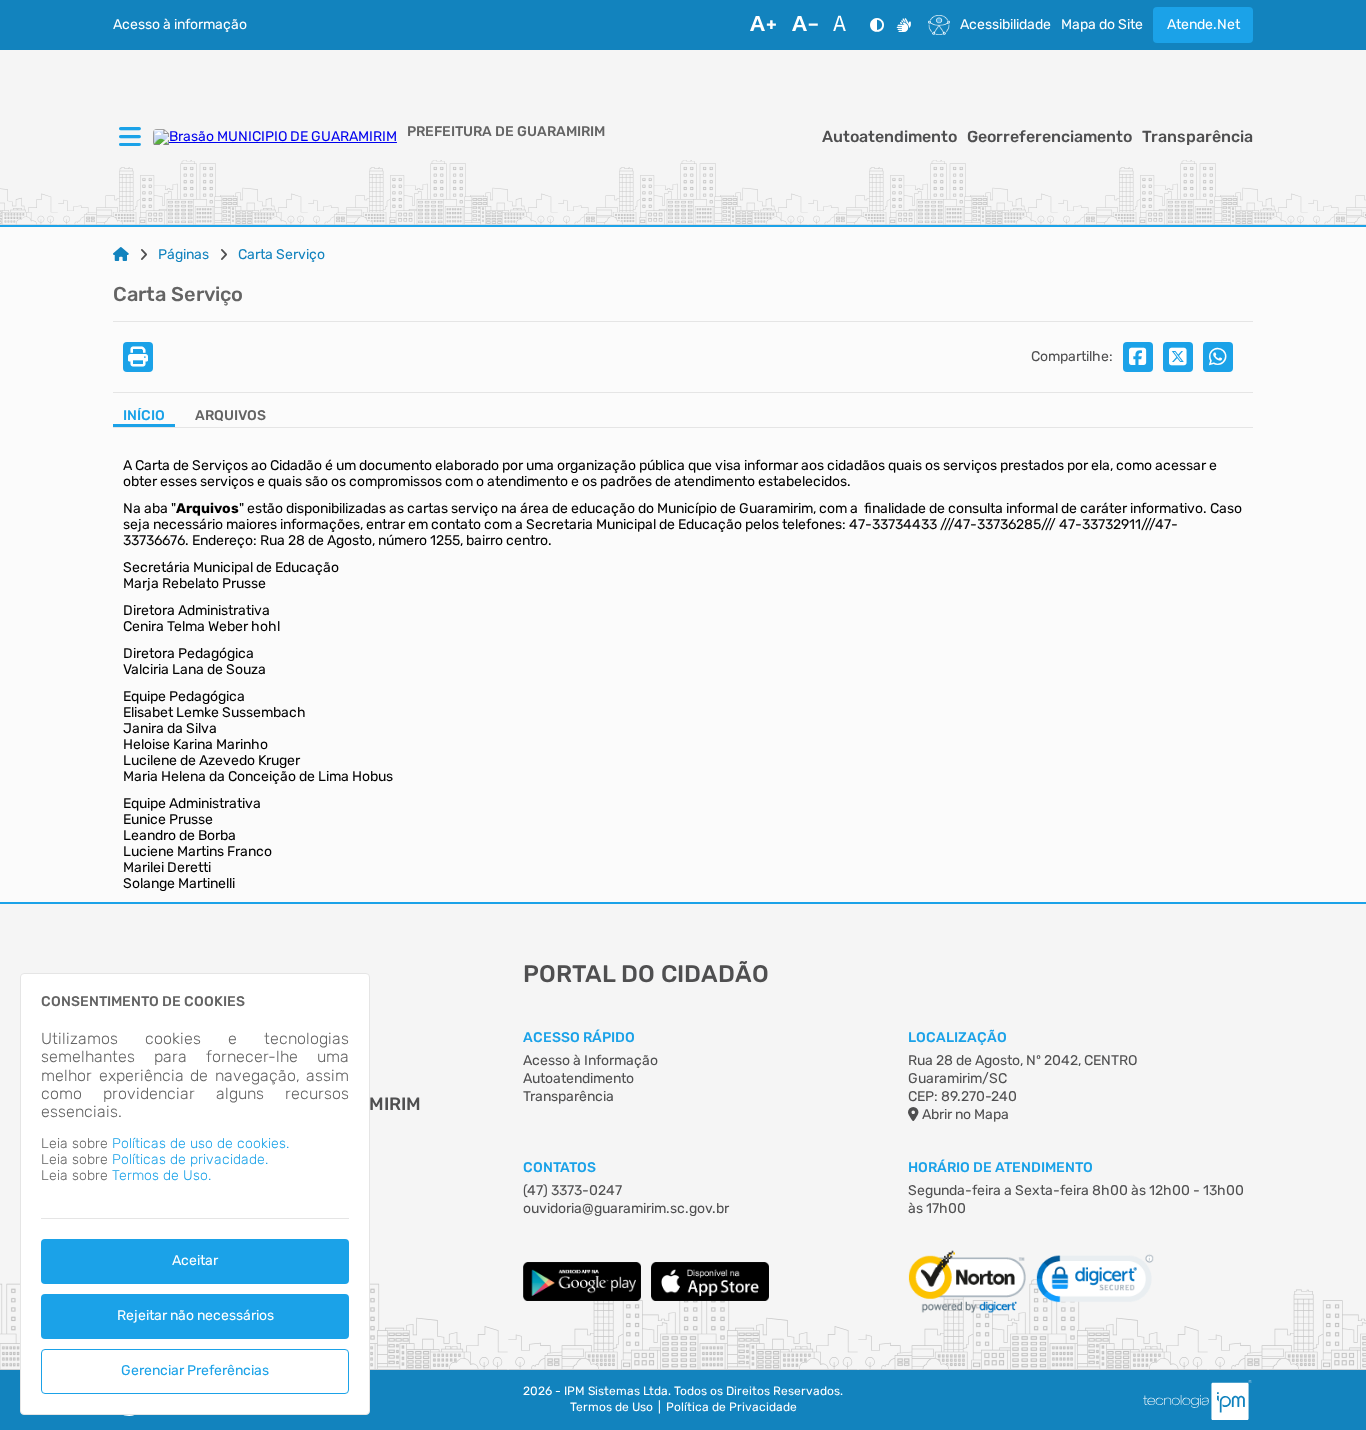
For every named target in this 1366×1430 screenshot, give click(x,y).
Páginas (183, 255)
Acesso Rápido (579, 1037)
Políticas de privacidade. (190, 1159)
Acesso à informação (180, 25)
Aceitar (195, 1260)
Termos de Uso (611, 1407)
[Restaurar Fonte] (845, 25)
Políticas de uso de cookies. (200, 1143)
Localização (957, 1037)
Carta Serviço (281, 255)
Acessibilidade (1005, 25)
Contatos (559, 1167)
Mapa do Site (1102, 25)
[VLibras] (904, 25)
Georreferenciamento (1049, 137)
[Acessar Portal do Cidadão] (275, 137)
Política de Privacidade (731, 1407)
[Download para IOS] (710, 1296)
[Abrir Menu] (128, 138)
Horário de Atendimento (1000, 1167)
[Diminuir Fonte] (805, 25)
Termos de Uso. (161, 1175)
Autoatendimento (889, 137)
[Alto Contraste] (877, 25)
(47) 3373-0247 (572, 1190)
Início (144, 416)
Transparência (1197, 137)
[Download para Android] (582, 1296)
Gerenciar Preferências (195, 1370)
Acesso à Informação (590, 1060)
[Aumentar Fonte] (763, 25)
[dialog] (195, 1194)
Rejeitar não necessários (195, 1315)
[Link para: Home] (121, 255)
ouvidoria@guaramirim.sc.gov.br (626, 1208)
